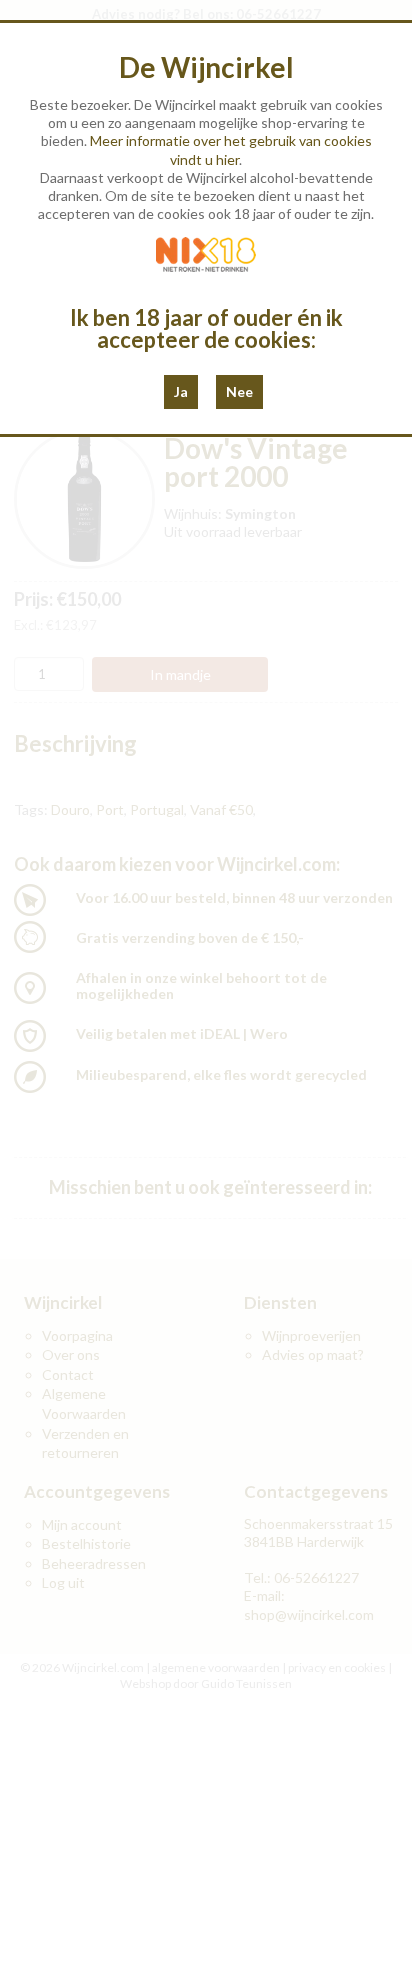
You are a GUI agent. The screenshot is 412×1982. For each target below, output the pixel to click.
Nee (239, 391)
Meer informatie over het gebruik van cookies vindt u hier (231, 149)
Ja (181, 391)
